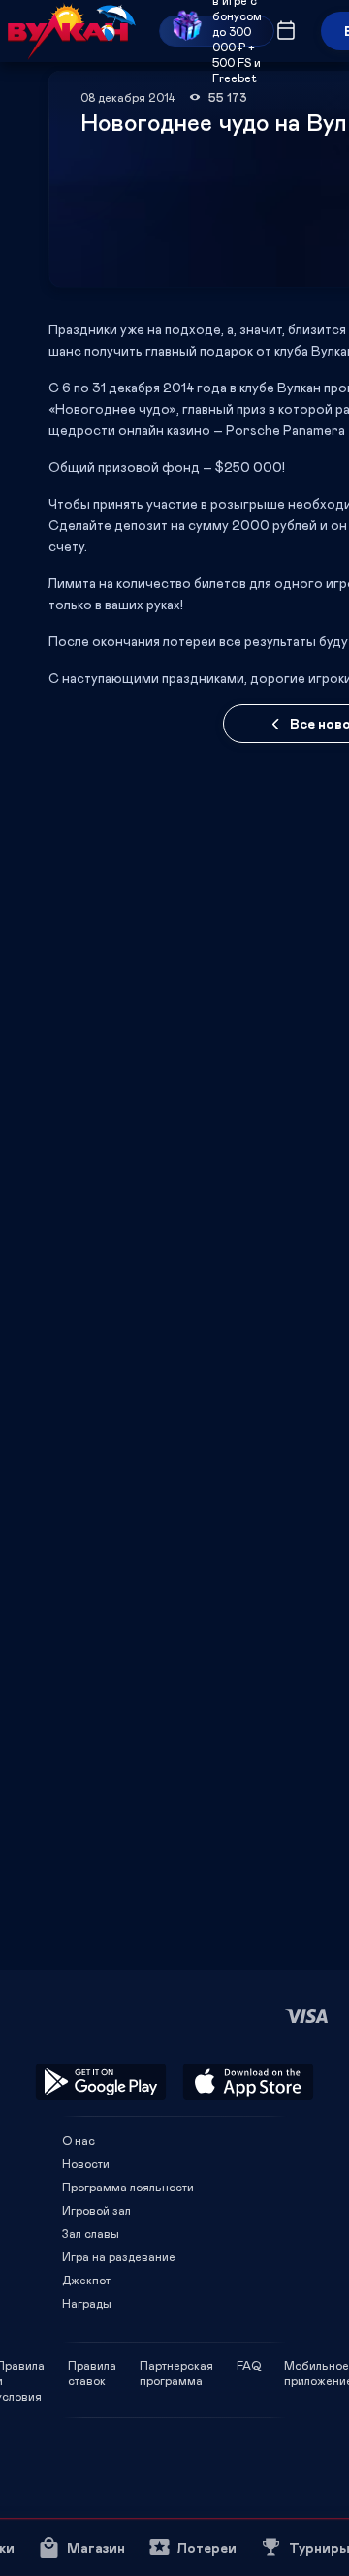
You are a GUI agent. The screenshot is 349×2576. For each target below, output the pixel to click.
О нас (79, 2140)
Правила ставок (92, 2365)
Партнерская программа (176, 2365)
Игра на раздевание (119, 2256)
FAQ (249, 2365)
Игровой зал (96, 2210)
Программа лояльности (128, 2187)
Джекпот (86, 2280)
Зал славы (91, 2233)
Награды (87, 2303)
